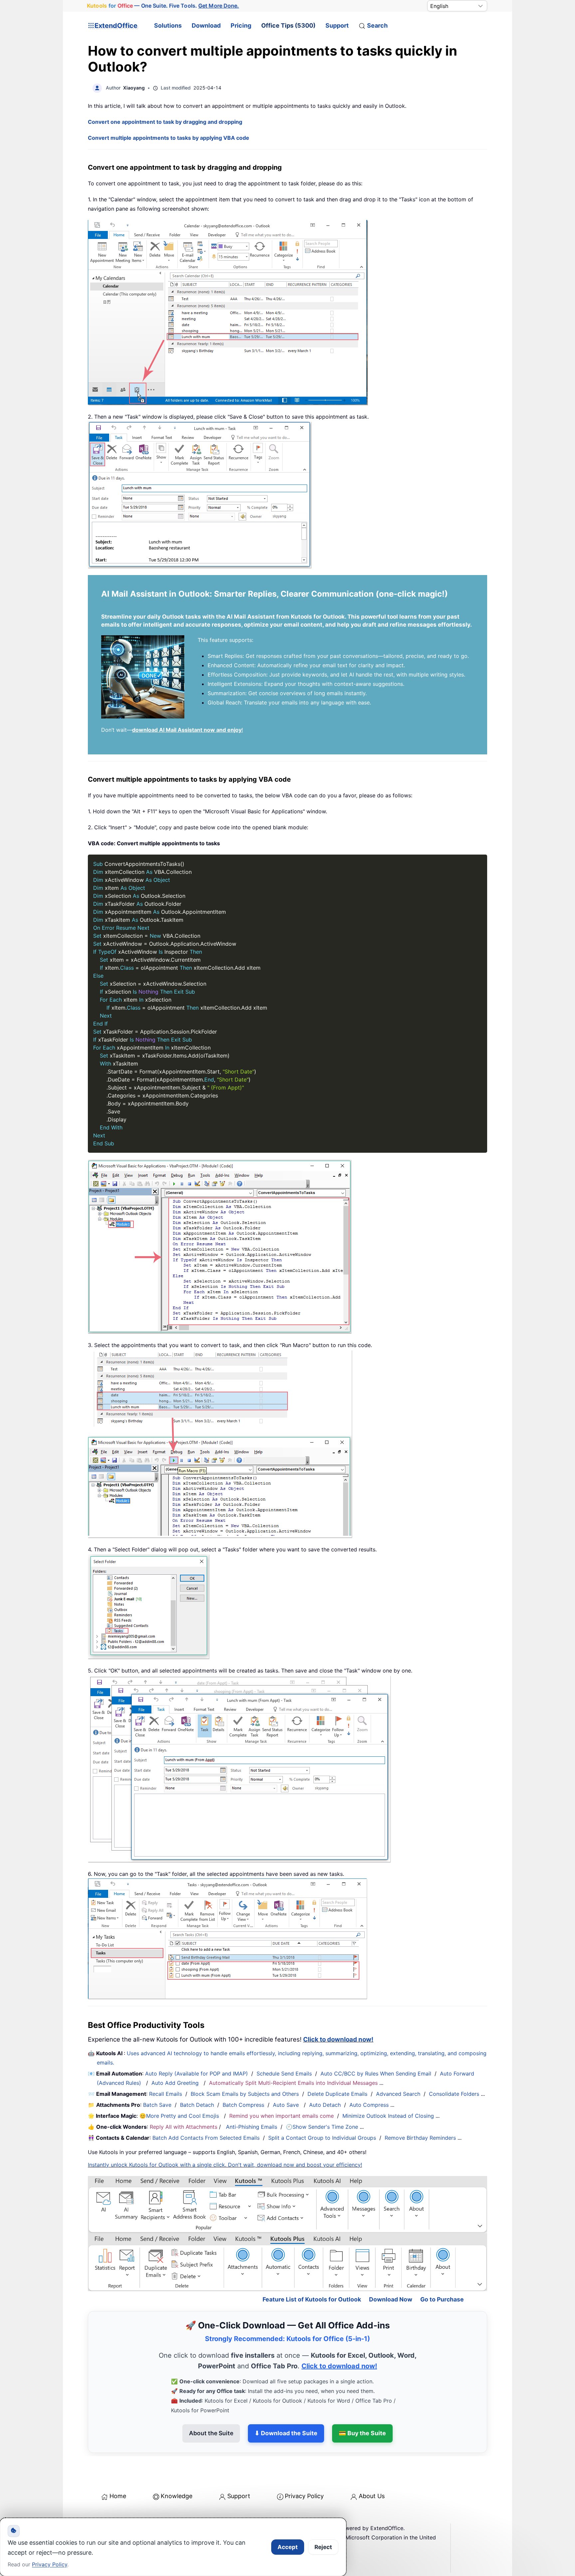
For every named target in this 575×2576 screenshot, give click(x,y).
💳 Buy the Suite (362, 2404)
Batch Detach (197, 2105)
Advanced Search (398, 2094)
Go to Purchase (442, 2271)
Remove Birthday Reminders (420, 2138)
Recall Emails (166, 2094)
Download (206, 25)
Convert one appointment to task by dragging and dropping (165, 122)
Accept (288, 2547)
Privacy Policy (304, 2467)
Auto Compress (369, 2105)
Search (377, 25)
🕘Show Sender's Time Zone (322, 2127)
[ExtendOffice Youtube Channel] (124, 2516)
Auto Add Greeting (176, 2083)
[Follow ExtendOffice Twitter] (109, 2516)
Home (118, 2467)
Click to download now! (338, 2039)
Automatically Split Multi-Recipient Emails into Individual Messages (293, 2083)
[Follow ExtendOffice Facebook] (94, 2516)
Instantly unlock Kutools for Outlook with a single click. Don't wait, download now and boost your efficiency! (225, 2165)
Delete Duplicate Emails (337, 2094)
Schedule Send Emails (284, 2074)
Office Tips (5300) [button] (288, 25)
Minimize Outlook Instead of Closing (388, 2116)
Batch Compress (243, 2105)
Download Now (391, 2271)
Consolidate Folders (454, 2094)
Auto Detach (325, 2105)
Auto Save (286, 2105)
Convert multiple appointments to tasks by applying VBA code (169, 138)
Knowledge (177, 2467)
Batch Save (157, 2105)
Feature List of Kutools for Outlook (312, 2271)
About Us (372, 2467)
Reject (323, 2547)
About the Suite (211, 2404)
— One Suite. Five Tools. (163, 6)
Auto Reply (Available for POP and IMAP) (196, 2074)
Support (337, 25)
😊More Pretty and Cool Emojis (180, 2116)
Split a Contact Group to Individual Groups (322, 2138)
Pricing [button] (241, 25)
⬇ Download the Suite (286, 2404)
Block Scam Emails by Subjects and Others (245, 2094)
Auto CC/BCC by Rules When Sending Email (376, 2074)
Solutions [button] (168, 25)
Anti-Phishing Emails (252, 2127)
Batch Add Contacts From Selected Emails (206, 2138)
